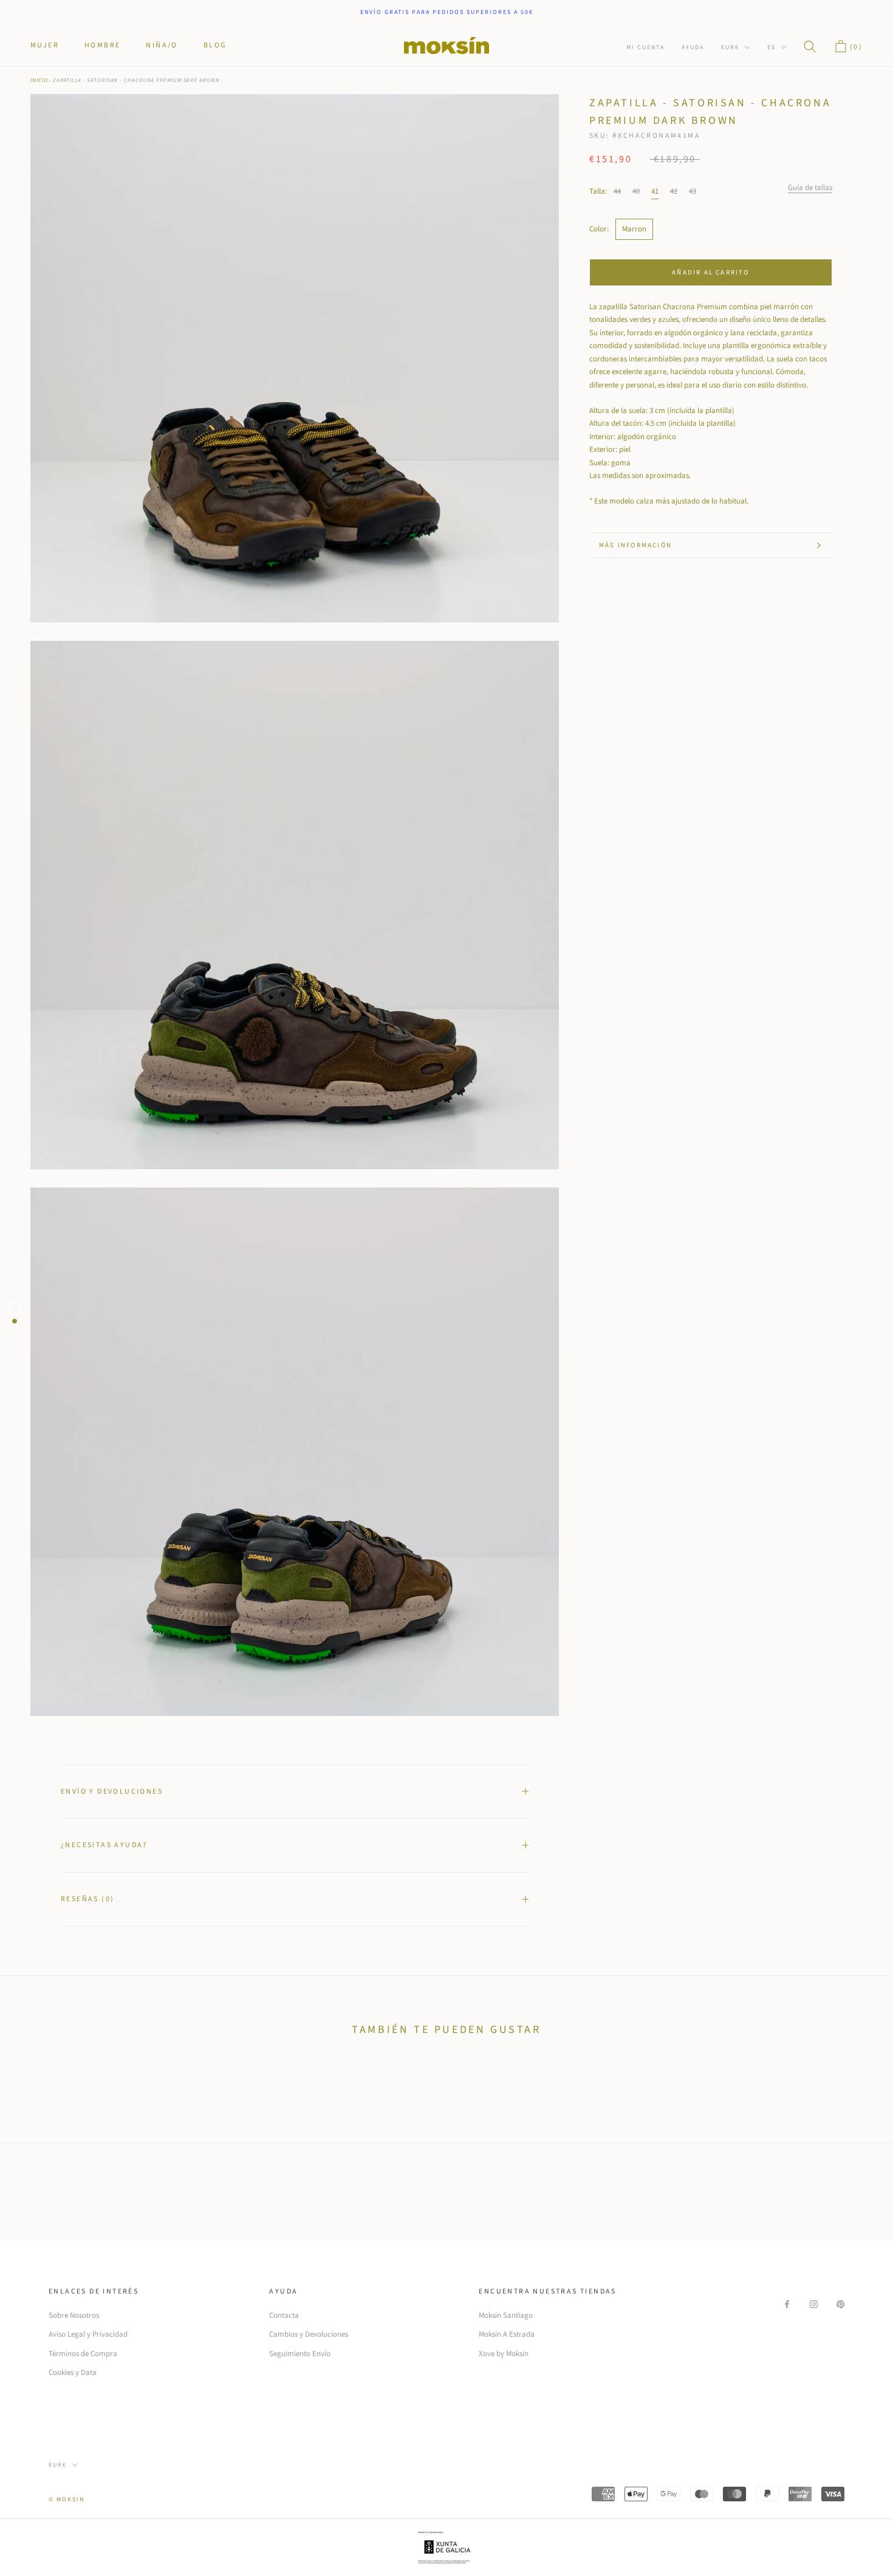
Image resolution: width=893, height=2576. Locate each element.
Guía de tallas (810, 188)
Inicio (39, 80)
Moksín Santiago (506, 2315)
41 (655, 191)
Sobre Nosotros (74, 2315)
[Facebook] (787, 2304)
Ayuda (693, 47)
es (772, 47)
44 (617, 191)
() (855, 47)
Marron (634, 229)
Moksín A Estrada (507, 2334)
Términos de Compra (83, 2354)
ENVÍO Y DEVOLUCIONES (112, 1792)
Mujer (45, 45)
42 (674, 191)
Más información (635, 545)
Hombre (102, 45)
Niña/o (162, 45)
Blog (215, 45)
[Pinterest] (840, 2304)
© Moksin (67, 2499)
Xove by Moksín (504, 2354)
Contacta (284, 2315)
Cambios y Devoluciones (309, 2334)
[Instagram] (814, 2304)
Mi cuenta (645, 47)
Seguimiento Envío (300, 2354)
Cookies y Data (73, 2373)
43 (693, 191)
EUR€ (730, 47)
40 (636, 191)
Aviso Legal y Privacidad (88, 2334)
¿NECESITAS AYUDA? (104, 1845)
